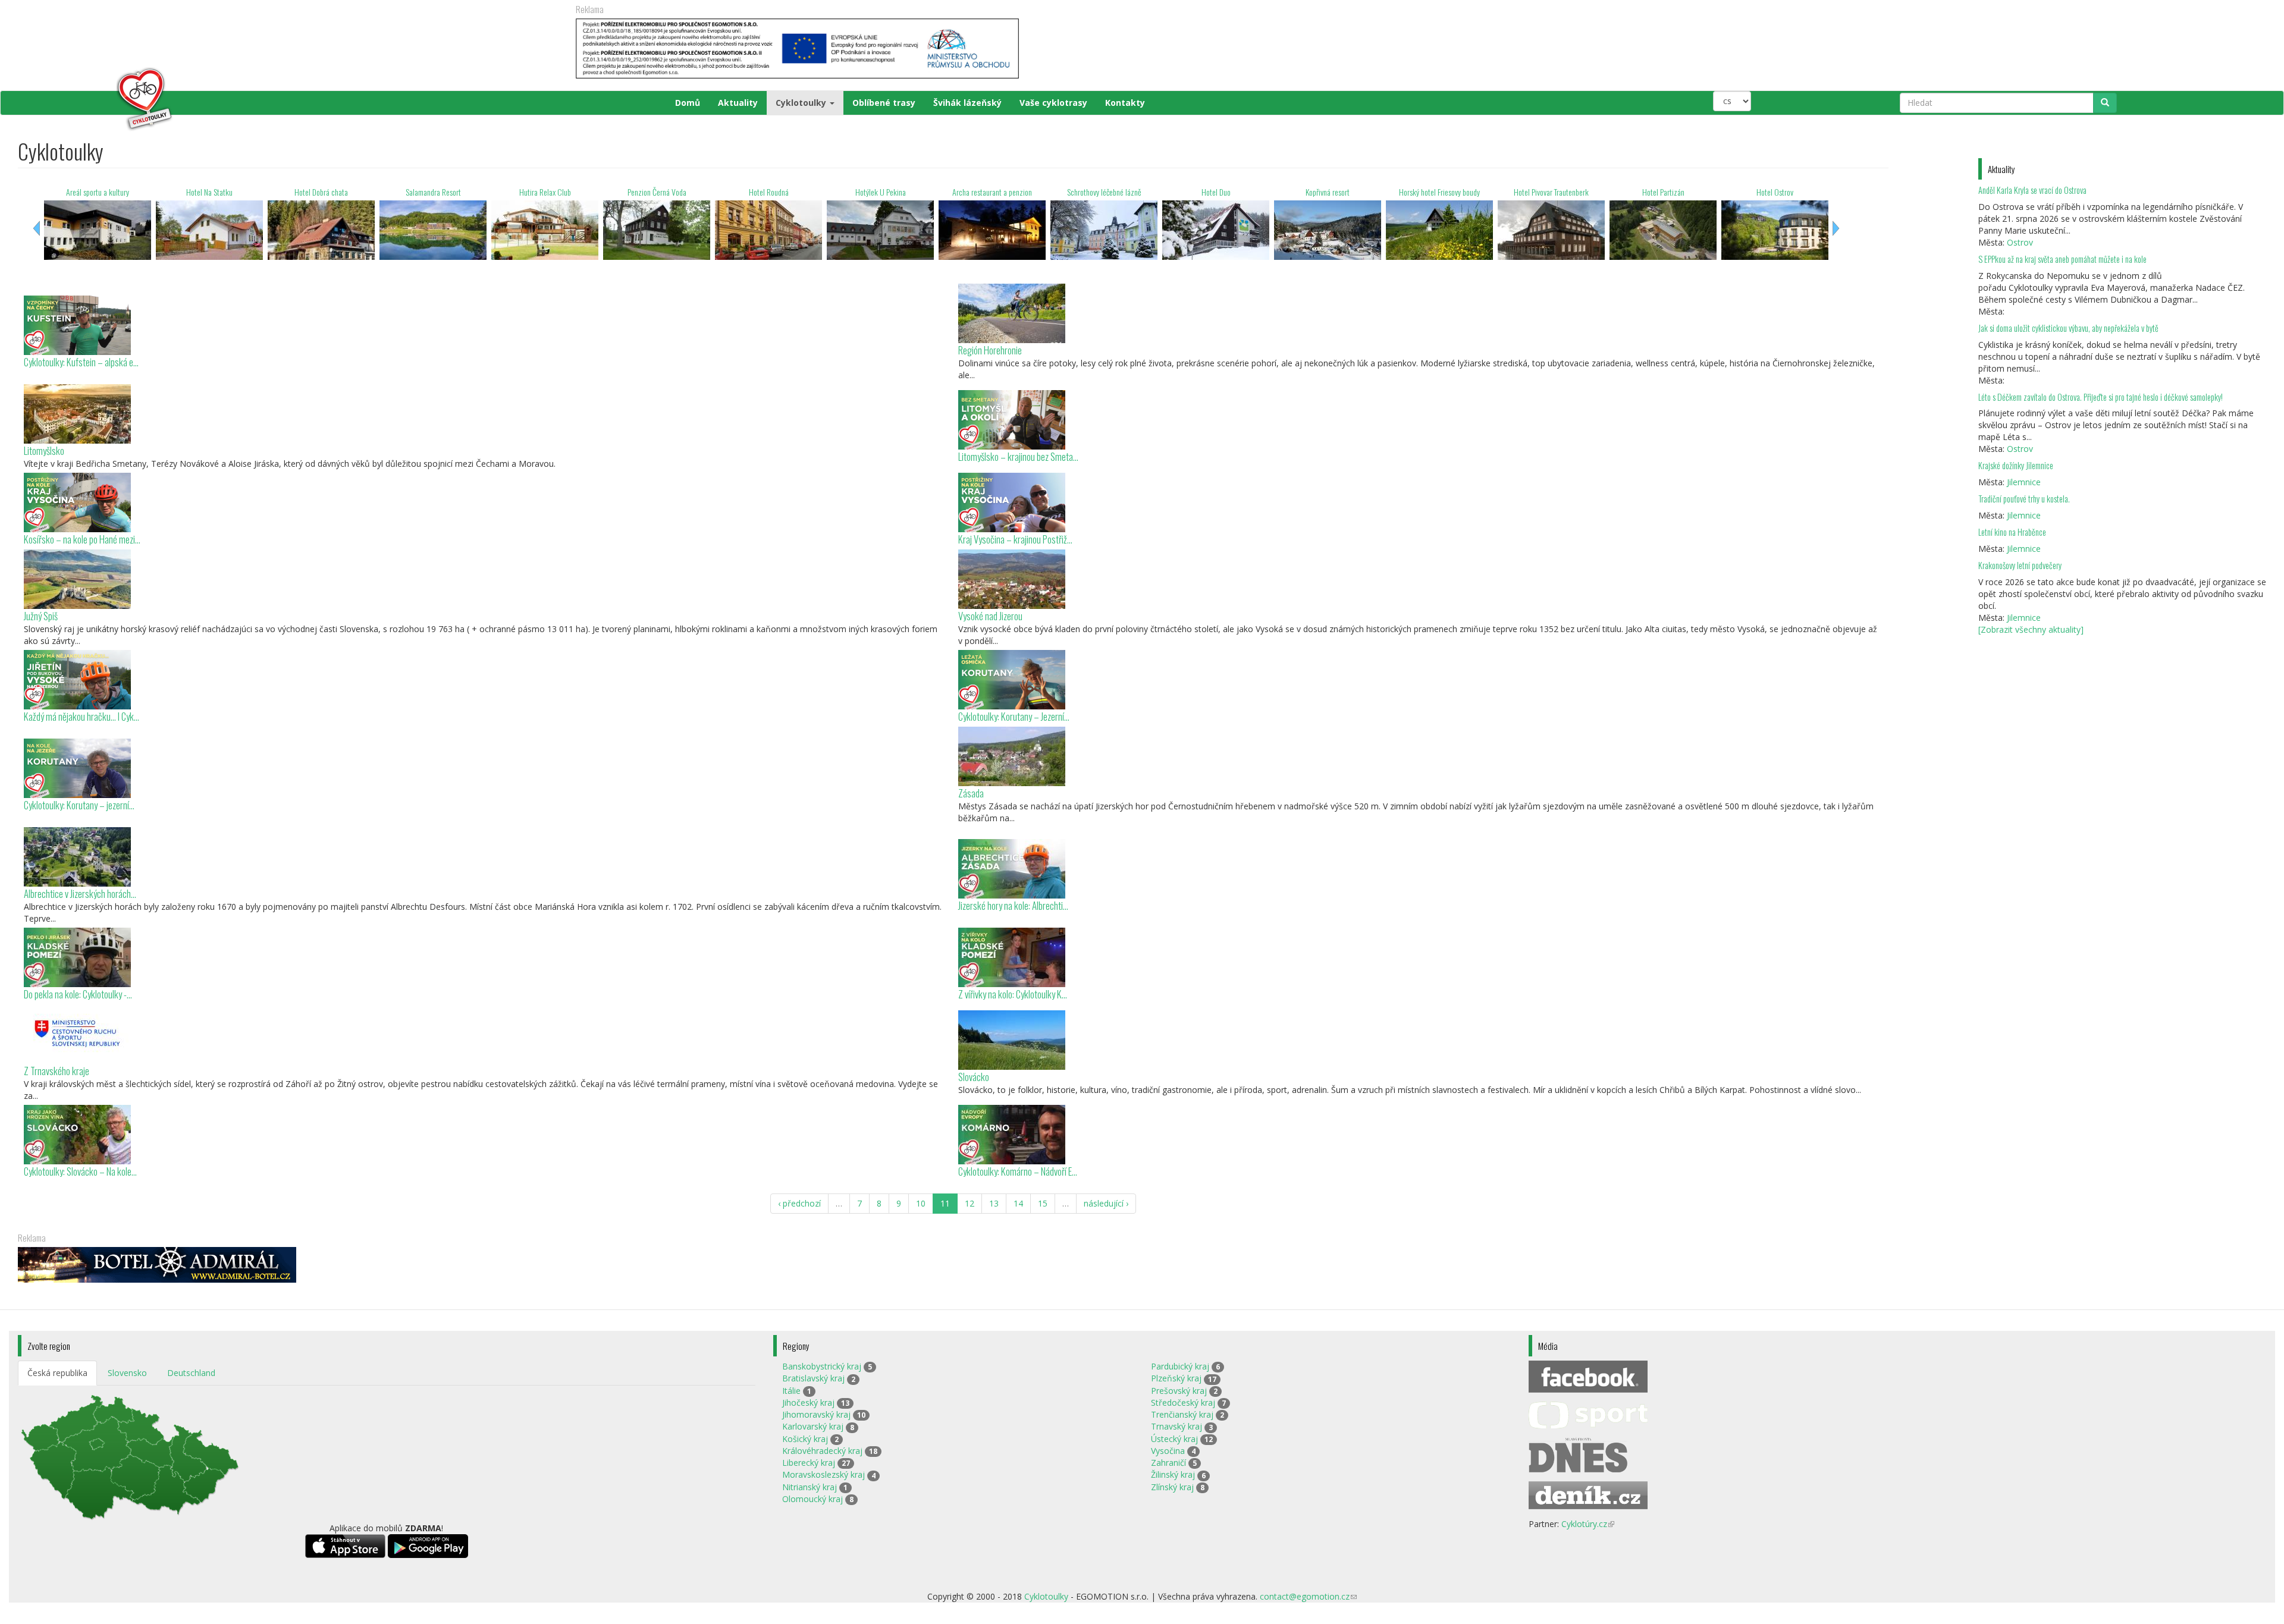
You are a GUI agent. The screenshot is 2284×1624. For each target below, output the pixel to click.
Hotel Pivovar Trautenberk (1433, 192)
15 (1043, 1203)
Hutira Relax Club (427, 192)
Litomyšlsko (44, 450)
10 (921, 1203)
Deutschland (191, 1373)
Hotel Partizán (1546, 192)
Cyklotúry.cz (1588, 1524)
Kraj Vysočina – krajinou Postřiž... (1015, 539)
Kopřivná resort (1210, 192)
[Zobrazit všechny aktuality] (2031, 629)
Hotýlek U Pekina (763, 192)
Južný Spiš (41, 616)
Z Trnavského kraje (57, 1071)
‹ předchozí (799, 1203)
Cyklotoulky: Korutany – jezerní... (79, 805)
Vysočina (1168, 1451)
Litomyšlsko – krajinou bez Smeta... (1018, 456)
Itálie (791, 1391)
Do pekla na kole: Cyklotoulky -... (78, 994)
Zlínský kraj (1172, 1487)
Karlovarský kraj (813, 1426)
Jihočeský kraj (808, 1402)
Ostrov (2020, 242)
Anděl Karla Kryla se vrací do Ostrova (2032, 190)
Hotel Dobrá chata (203, 192)
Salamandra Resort (316, 192)
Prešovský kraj (1179, 1391)
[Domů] (96, 99)
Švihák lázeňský (967, 103)
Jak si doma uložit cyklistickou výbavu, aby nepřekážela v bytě (2068, 328)
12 (970, 1203)
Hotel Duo (1098, 192)
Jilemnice (2024, 482)
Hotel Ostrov (1657, 192)
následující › (1106, 1203)
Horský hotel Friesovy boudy (1322, 192)
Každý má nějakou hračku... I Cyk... (81, 716)
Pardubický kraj (1180, 1366)
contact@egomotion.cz (1308, 1596)
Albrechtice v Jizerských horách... (80, 893)
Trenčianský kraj (1182, 1414)
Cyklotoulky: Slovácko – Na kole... (80, 1171)
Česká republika (57, 1373)
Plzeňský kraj (1176, 1378)
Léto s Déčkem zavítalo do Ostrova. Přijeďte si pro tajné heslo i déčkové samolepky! (2101, 397)
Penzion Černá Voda (539, 192)
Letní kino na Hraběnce (2012, 532)
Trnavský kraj (1176, 1426)
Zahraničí (1168, 1463)
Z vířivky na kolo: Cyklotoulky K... (1013, 994)
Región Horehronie (990, 350)
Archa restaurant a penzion (874, 192)
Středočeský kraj (1183, 1402)
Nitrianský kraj (810, 1487)
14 (1018, 1203)
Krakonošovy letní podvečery (2020, 565)
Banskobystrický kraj (822, 1366)
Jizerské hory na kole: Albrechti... (1013, 905)
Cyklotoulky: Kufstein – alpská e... (81, 362)
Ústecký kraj (1174, 1439)
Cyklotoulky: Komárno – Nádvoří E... (1018, 1171)
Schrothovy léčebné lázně (986, 192)
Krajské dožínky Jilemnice (2016, 465)
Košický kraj (805, 1439)
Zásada (971, 793)
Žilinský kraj (1173, 1474)
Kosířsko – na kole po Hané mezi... (82, 539)
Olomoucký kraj (812, 1499)
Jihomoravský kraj (816, 1414)
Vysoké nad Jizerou (990, 616)
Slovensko (127, 1373)
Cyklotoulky (802, 103)
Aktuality (738, 103)
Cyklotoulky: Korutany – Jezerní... (1014, 716)
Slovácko (974, 1077)
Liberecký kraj (809, 1463)
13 (994, 1203)
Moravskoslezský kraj (823, 1474)
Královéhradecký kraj (822, 1451)
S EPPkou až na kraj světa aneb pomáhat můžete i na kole (2063, 259)
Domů (688, 103)
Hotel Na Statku (92, 192)
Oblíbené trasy (884, 103)
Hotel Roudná (651, 192)
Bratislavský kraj (813, 1378)
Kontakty (1125, 103)
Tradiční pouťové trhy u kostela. (2024, 499)
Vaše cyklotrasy (1053, 103)
